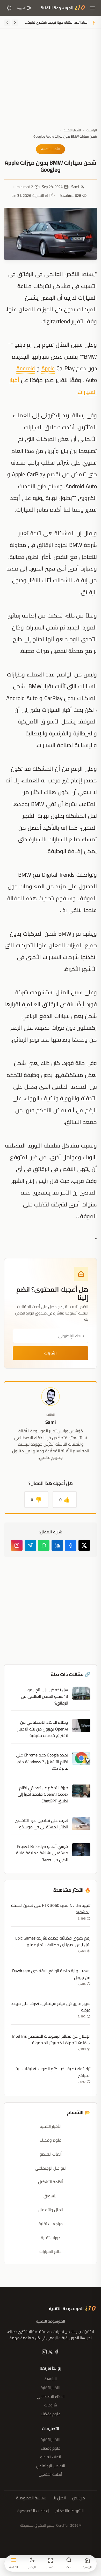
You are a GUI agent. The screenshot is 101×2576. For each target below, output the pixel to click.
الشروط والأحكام (70, 2511)
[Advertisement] (51, 82)
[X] (50, 2353)
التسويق (51, 2196)
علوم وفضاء (51, 2140)
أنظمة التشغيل (51, 2182)
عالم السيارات (51, 2251)
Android (26, 368)
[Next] (7, 23)
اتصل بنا (59, 2498)
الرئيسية (92, 130)
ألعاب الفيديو (51, 2154)
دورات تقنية (51, 2238)
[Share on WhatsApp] (44, 1545)
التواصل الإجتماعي (51, 2168)
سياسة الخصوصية (31, 2498)
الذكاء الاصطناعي (51, 2396)
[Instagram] (17, 1545)
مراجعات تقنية (51, 2224)
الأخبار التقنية (72, 130)
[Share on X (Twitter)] (84, 1545)
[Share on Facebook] (71, 1545)
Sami (75, 187)
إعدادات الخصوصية (33, 2511)
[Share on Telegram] (30, 1545)
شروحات (51, 2405)
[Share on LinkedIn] (57, 1545)
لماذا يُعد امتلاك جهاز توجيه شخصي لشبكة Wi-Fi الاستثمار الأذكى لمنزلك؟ (56, 23)
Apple (48, 368)
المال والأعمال (51, 2210)
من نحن (78, 2498)
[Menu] (92, 8)
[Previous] (15, 23)
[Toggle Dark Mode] (9, 8)
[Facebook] (56, 2353)
